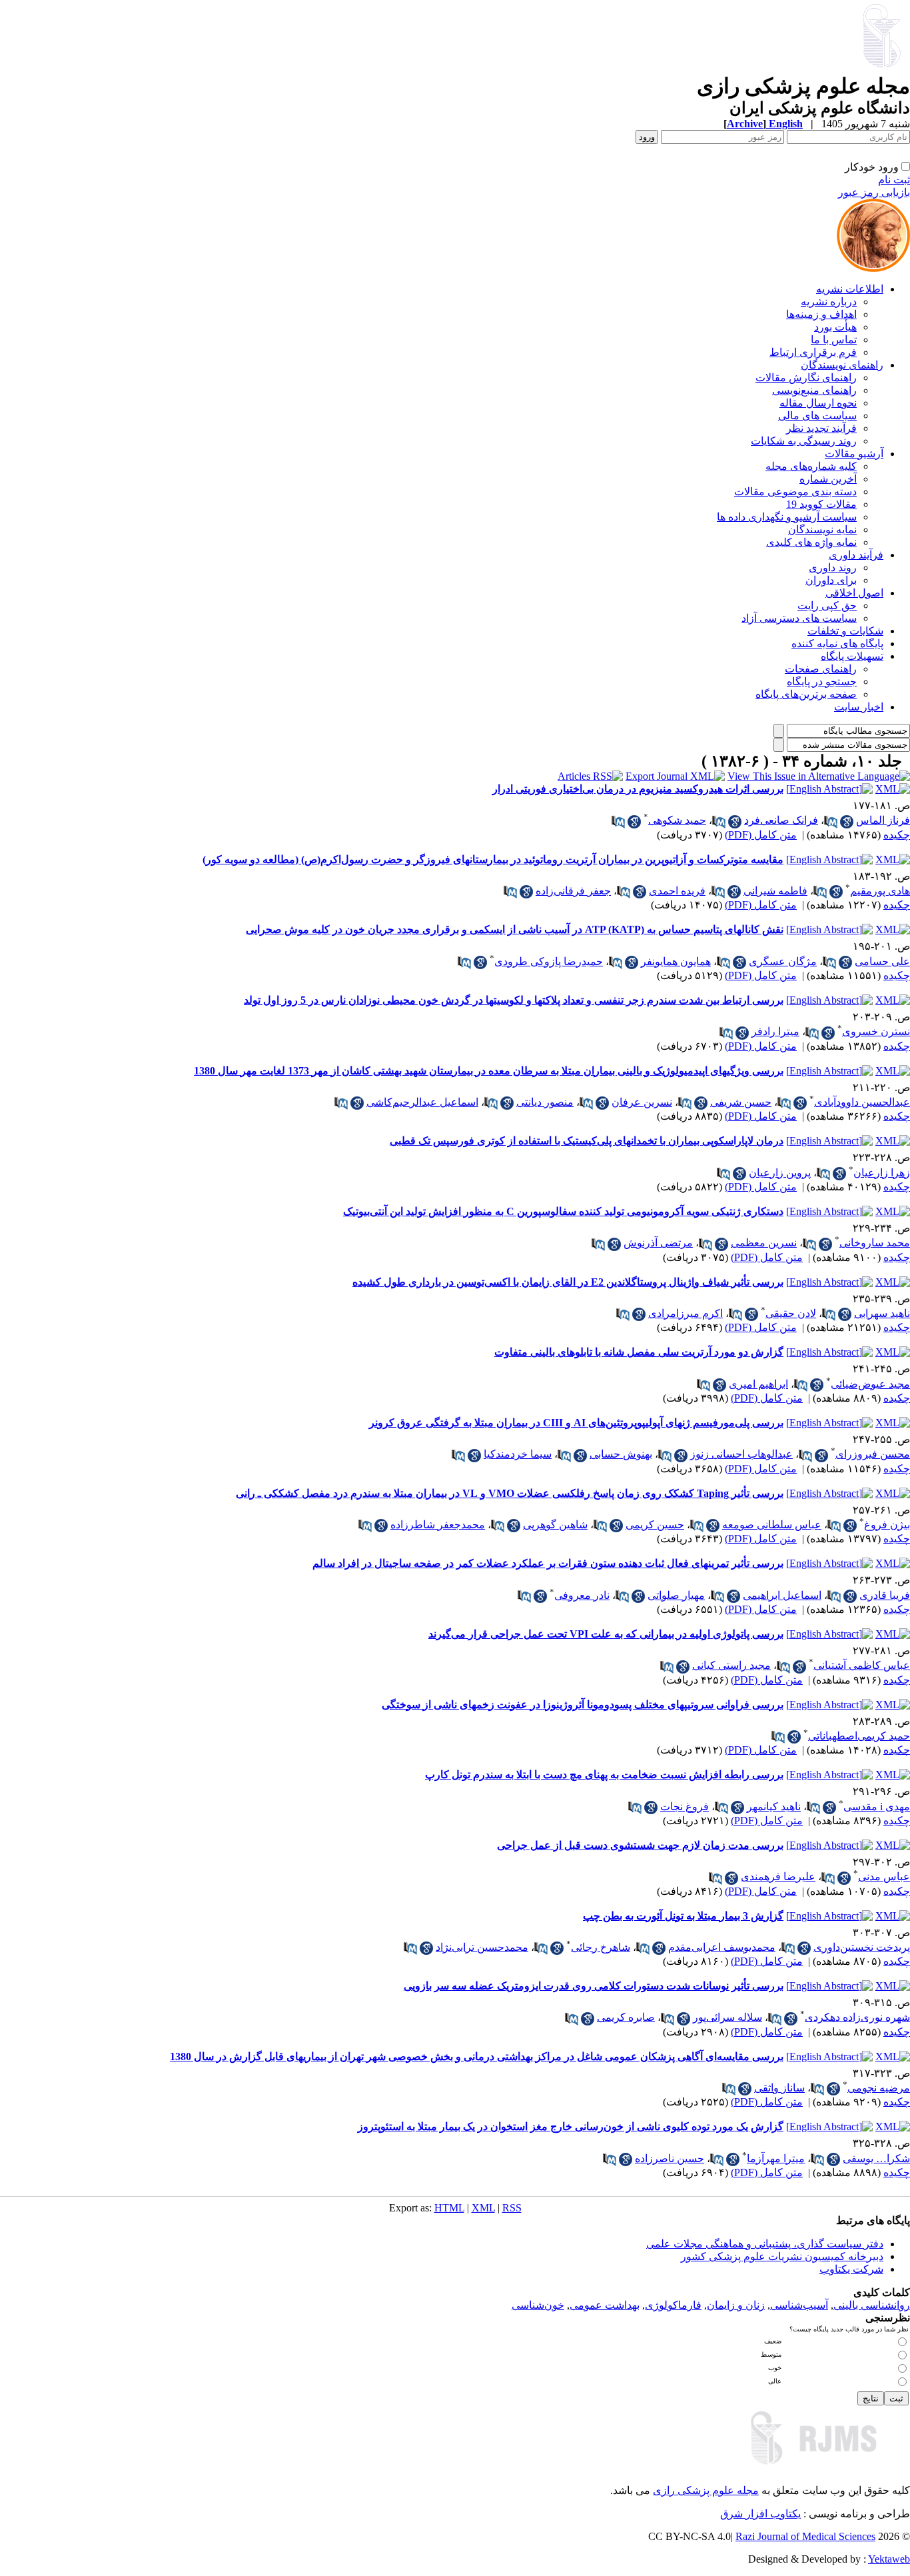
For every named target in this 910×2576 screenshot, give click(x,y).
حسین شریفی (741, 1102)
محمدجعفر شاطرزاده (438, 1525)
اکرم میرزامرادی (685, 1313)
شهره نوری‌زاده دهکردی (857, 2017)
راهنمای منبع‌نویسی (814, 390)
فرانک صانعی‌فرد (781, 820)
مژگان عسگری (783, 961)
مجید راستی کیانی (731, 1665)
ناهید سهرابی (882, 1313)
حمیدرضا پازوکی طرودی (549, 961)
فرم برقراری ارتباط (813, 352)
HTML (449, 2208)
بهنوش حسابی (621, 1454)
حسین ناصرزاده (670, 2158)
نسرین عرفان (642, 1102)
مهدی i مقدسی (877, 1807)
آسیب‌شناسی (799, 2305)
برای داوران (831, 580)
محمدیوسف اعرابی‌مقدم (722, 1947)
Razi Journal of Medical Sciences (805, 2536)
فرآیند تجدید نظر (821, 428)
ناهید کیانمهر (774, 1807)
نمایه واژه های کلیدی (811, 542)
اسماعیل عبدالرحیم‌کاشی (422, 1102)
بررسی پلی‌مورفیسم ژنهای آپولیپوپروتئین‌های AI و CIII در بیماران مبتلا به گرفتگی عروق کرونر (576, 1423)
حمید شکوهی (677, 820)
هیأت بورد (835, 327)
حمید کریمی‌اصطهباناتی (859, 1736)
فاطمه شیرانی (775, 891)
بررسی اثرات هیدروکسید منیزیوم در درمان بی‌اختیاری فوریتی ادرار (638, 789)
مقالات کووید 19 (821, 504)
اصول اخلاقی (854, 593)
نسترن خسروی (876, 1031)
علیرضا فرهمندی (778, 1877)
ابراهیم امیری (758, 1384)
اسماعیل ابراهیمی (782, 1595)
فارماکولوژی (673, 2305)
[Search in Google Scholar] (847, 822)
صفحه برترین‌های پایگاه (806, 694)
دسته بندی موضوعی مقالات (795, 492)
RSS (512, 2208)
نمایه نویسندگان (822, 530)
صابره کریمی (626, 2017)
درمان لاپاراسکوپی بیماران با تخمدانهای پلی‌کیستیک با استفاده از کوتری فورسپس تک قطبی (587, 1141)
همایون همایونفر (676, 961)
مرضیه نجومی (879, 2088)
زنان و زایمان (736, 2305)
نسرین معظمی (764, 1243)
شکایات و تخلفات (845, 631)
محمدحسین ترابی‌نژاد (482, 1947)
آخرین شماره (828, 479)
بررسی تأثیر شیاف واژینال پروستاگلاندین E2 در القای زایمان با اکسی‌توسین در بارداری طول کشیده (568, 1282)
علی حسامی (882, 961)
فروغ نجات (684, 1807)
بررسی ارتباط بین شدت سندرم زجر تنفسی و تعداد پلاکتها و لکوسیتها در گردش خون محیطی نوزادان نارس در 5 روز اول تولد (514, 1000)
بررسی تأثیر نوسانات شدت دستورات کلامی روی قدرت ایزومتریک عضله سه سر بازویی (594, 1986)
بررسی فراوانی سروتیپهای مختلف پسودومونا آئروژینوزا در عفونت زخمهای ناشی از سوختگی (583, 1705)
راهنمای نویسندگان (842, 365)
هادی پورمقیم (880, 891)
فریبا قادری (885, 1595)
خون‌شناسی (538, 2305)
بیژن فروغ (887, 1525)
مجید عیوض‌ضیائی (870, 1384)
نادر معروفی (582, 1595)
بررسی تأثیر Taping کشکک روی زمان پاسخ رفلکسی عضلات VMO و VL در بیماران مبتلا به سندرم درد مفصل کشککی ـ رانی (510, 1493)
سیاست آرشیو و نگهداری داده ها (787, 517)
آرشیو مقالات (854, 454)
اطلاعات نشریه (850, 289)
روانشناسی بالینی (872, 2305)
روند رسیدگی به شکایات (804, 441)
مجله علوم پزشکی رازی (706, 2490)
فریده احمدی (677, 891)
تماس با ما (834, 340)
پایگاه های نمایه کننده (837, 644)
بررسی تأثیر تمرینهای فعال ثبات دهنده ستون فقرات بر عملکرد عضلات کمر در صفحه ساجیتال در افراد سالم (548, 1563)
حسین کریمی (655, 1525)
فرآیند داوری (856, 555)
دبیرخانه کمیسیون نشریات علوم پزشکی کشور (782, 2256)
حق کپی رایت (827, 606)
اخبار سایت (859, 707)
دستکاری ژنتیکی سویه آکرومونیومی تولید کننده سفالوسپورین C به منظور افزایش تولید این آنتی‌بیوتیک (563, 1211)
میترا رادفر (775, 1031)
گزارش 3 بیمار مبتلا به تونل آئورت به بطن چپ (683, 1916)
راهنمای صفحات (821, 669)
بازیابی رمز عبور (874, 192)
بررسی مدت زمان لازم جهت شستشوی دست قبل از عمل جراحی (640, 1845)
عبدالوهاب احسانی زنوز (741, 1454)
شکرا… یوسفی (876, 2158)
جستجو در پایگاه (822, 681)
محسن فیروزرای (873, 1454)
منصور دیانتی (545, 1102)
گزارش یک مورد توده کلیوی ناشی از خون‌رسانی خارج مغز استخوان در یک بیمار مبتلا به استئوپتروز (571, 2126)
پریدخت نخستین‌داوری (862, 1947)
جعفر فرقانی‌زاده (573, 891)
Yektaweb (889, 2559)
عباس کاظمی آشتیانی (862, 1665)
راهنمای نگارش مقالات (806, 378)
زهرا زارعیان (882, 1173)
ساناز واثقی (779, 2088)
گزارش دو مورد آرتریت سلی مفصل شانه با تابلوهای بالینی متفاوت (639, 1352)
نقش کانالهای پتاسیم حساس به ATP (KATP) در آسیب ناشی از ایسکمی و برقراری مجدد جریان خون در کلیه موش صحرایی (515, 929)
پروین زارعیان (780, 1173)
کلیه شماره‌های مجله (811, 466)
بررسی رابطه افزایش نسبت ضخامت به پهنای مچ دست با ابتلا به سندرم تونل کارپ (604, 1775)
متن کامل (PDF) (761, 835)
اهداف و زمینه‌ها (821, 314)
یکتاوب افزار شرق (760, 2514)
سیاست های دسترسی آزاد (799, 618)
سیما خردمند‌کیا (518, 1454)
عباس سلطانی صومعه (772, 1525)
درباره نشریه (829, 302)
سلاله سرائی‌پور (727, 2017)
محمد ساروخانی (875, 1243)
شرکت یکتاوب (851, 2269)
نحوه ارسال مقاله (818, 403)
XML (483, 2208)
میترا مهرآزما (776, 2158)
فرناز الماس (883, 820)
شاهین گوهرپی (555, 1525)
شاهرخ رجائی (601, 1947)
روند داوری (833, 568)
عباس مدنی (884, 1877)
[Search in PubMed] (831, 822)
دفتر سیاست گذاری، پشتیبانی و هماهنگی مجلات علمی (765, 2244)
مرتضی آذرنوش (658, 1243)
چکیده (897, 835)
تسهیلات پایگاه (852, 656)
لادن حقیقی (791, 1313)
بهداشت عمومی (605, 2305)
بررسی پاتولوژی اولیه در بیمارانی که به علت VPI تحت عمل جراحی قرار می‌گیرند (606, 1634)
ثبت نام (894, 180)
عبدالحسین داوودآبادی (862, 1102)
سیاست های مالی (817, 416)
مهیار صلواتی (676, 1595)
